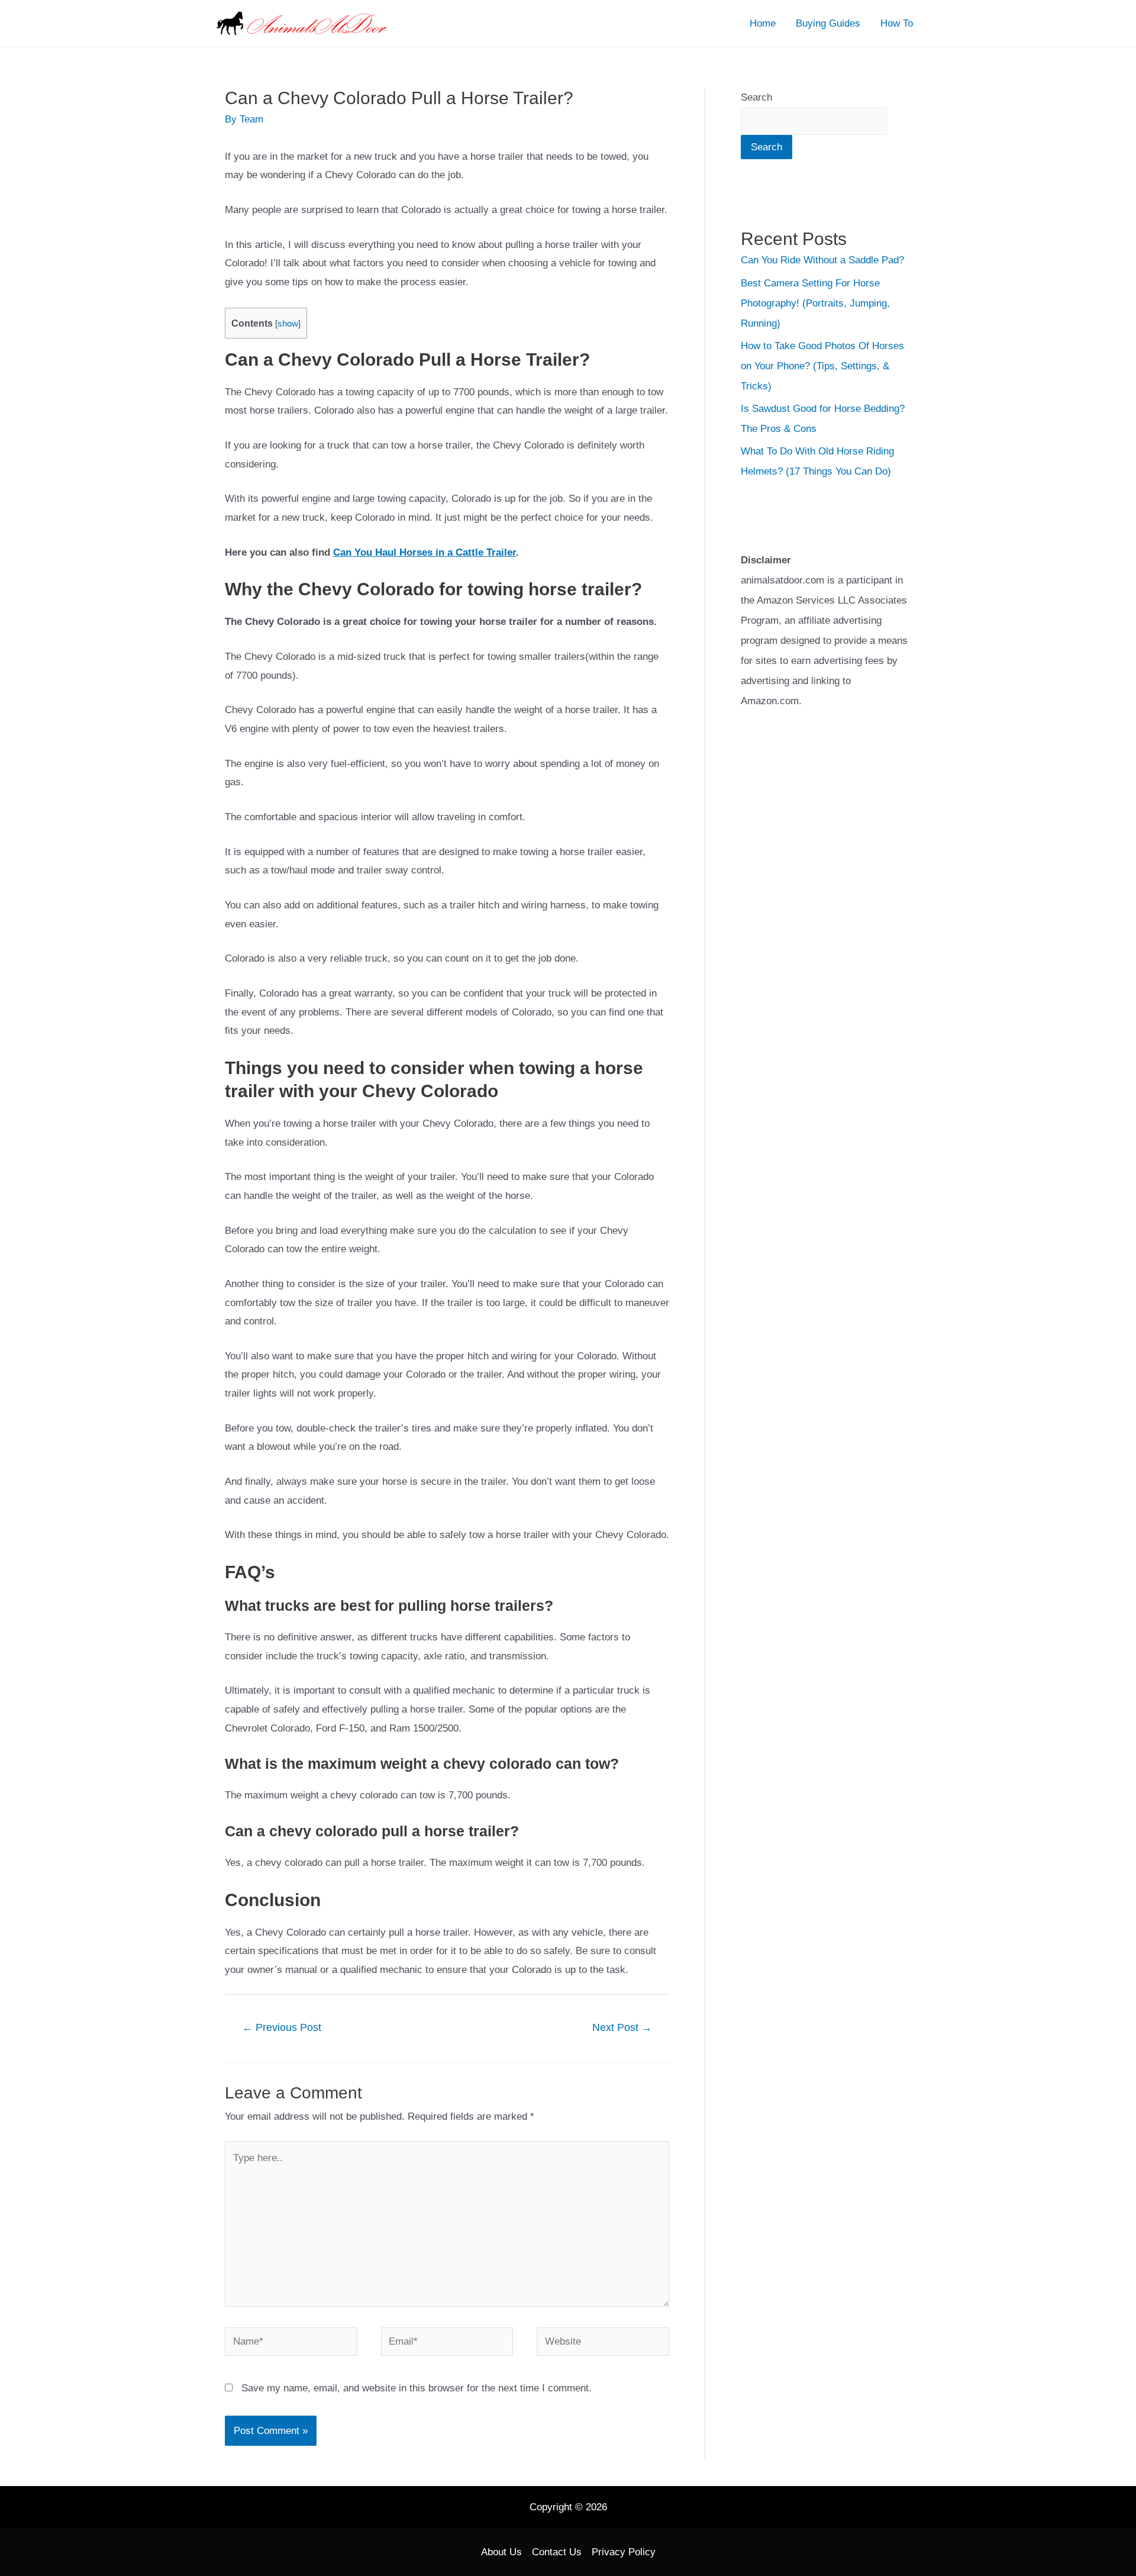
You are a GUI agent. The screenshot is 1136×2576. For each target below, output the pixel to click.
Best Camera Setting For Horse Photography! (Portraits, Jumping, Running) (815, 303)
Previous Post (282, 2027)
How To (897, 23)
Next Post (622, 2027)
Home (763, 23)
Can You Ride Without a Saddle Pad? (822, 260)
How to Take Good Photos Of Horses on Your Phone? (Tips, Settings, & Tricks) (822, 366)
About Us (501, 2552)
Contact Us (557, 2552)
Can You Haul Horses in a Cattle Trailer (425, 552)
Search (756, 97)
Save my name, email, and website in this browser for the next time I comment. (417, 2388)
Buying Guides (828, 23)
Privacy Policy (624, 2552)
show (288, 324)
